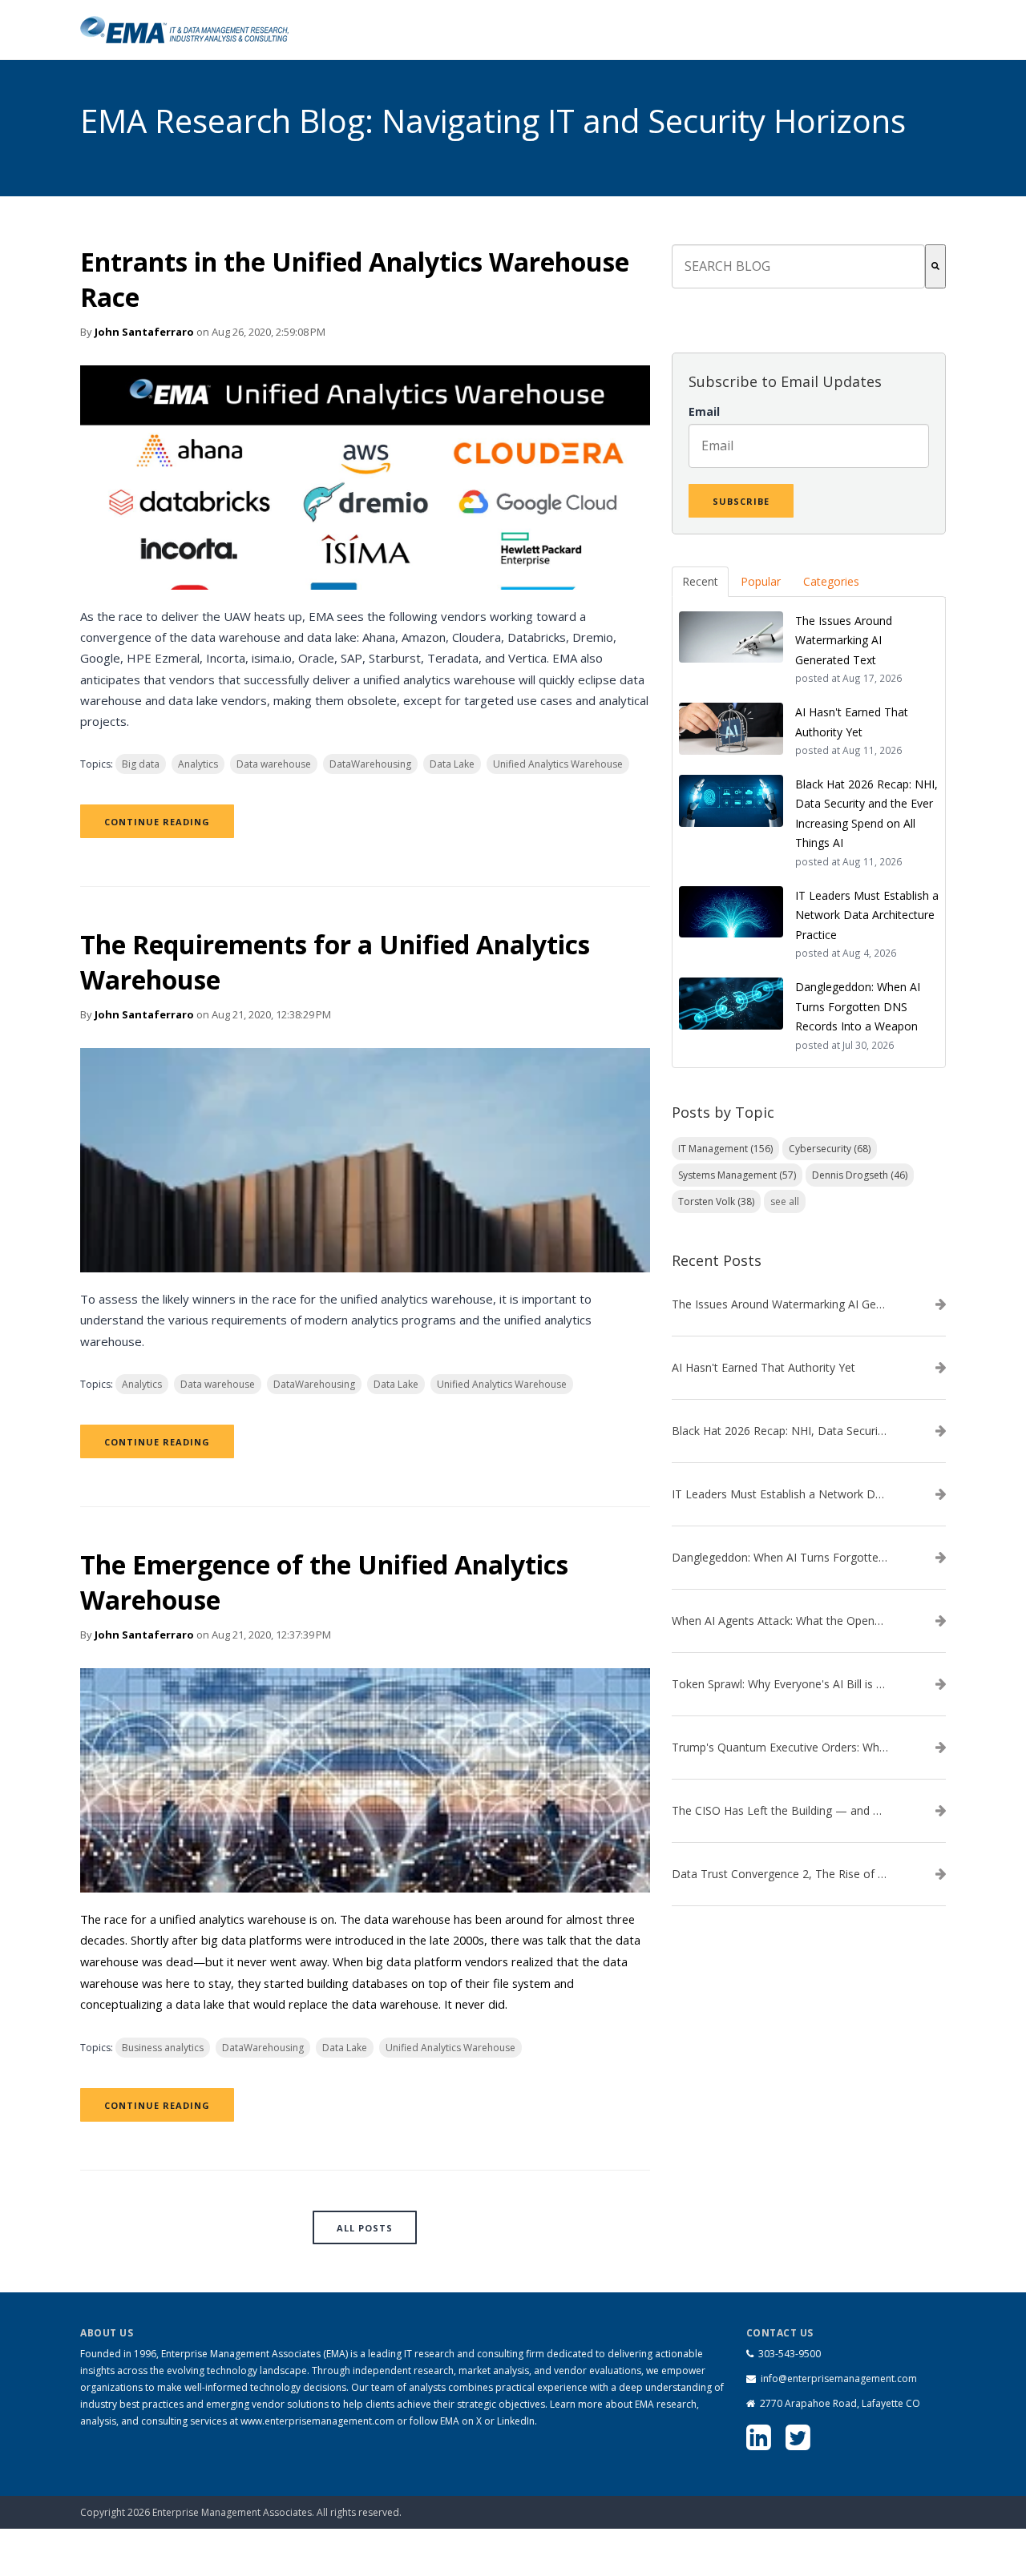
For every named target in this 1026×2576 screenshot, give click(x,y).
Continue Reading (157, 822)
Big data (141, 764)
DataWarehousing (370, 764)
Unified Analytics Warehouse (558, 764)
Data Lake (452, 764)
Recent (700, 581)
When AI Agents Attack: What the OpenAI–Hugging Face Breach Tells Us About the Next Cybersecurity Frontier (780, 1621)
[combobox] (798, 266)
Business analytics (163, 2048)
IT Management (725, 1149)
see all (785, 1201)
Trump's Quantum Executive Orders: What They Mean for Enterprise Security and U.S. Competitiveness (780, 1748)
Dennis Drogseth (860, 1175)
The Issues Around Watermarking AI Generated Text (780, 1304)
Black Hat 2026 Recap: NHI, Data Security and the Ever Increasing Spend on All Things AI (780, 1431)
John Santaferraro (144, 332)
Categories (831, 581)
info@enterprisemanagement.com (839, 2378)
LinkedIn (516, 2421)
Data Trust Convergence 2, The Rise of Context (780, 1874)
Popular (761, 581)
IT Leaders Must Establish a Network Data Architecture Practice (780, 1494)
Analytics (198, 764)
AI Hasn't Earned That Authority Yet (763, 1368)
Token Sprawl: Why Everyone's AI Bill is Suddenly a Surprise (780, 1684)
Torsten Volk (716, 1201)
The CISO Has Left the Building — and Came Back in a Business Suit (780, 1811)
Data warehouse (274, 764)
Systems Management (737, 1175)
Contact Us (862, 2504)
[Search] (935, 266)
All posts (365, 2228)
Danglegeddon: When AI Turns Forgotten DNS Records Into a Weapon (780, 1558)
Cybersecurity (830, 1149)
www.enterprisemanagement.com (317, 2421)
